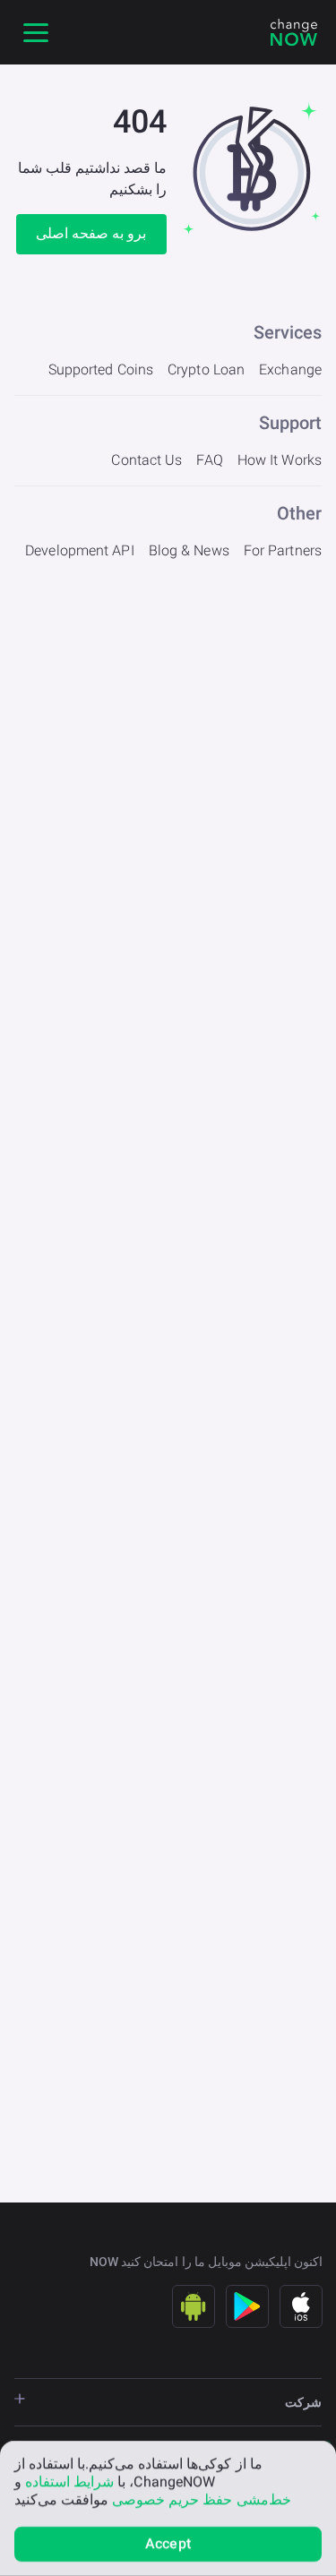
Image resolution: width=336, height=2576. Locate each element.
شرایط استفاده (69, 2482)
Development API (80, 550)
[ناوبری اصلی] (36, 32)
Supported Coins (101, 369)
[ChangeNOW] (294, 32)
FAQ (209, 460)
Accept (168, 2543)
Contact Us (146, 460)
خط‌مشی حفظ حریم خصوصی (201, 2499)
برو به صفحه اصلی (91, 233)
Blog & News (189, 550)
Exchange (290, 369)
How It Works (280, 460)
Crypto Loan (206, 369)
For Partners (283, 550)
